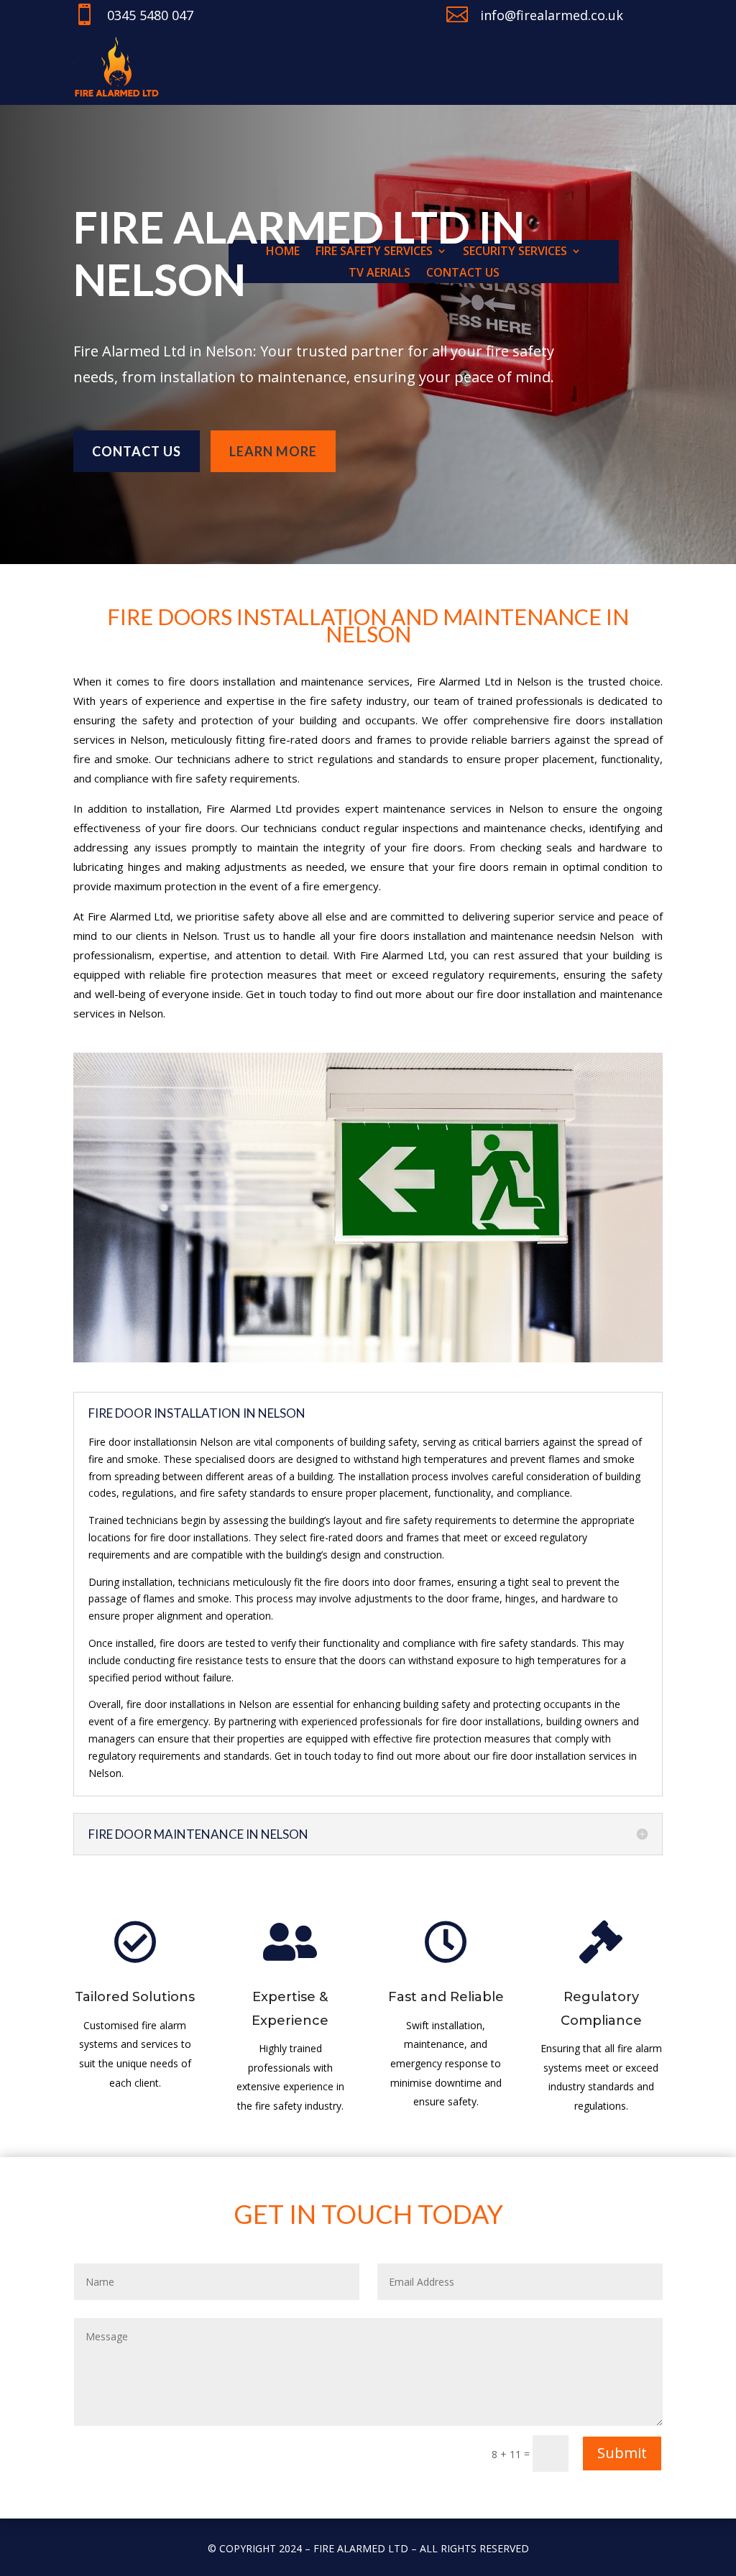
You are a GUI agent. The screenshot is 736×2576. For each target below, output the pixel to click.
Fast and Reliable (446, 1997)
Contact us (137, 451)
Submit (622, 2453)
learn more (273, 451)
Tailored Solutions (135, 1997)
